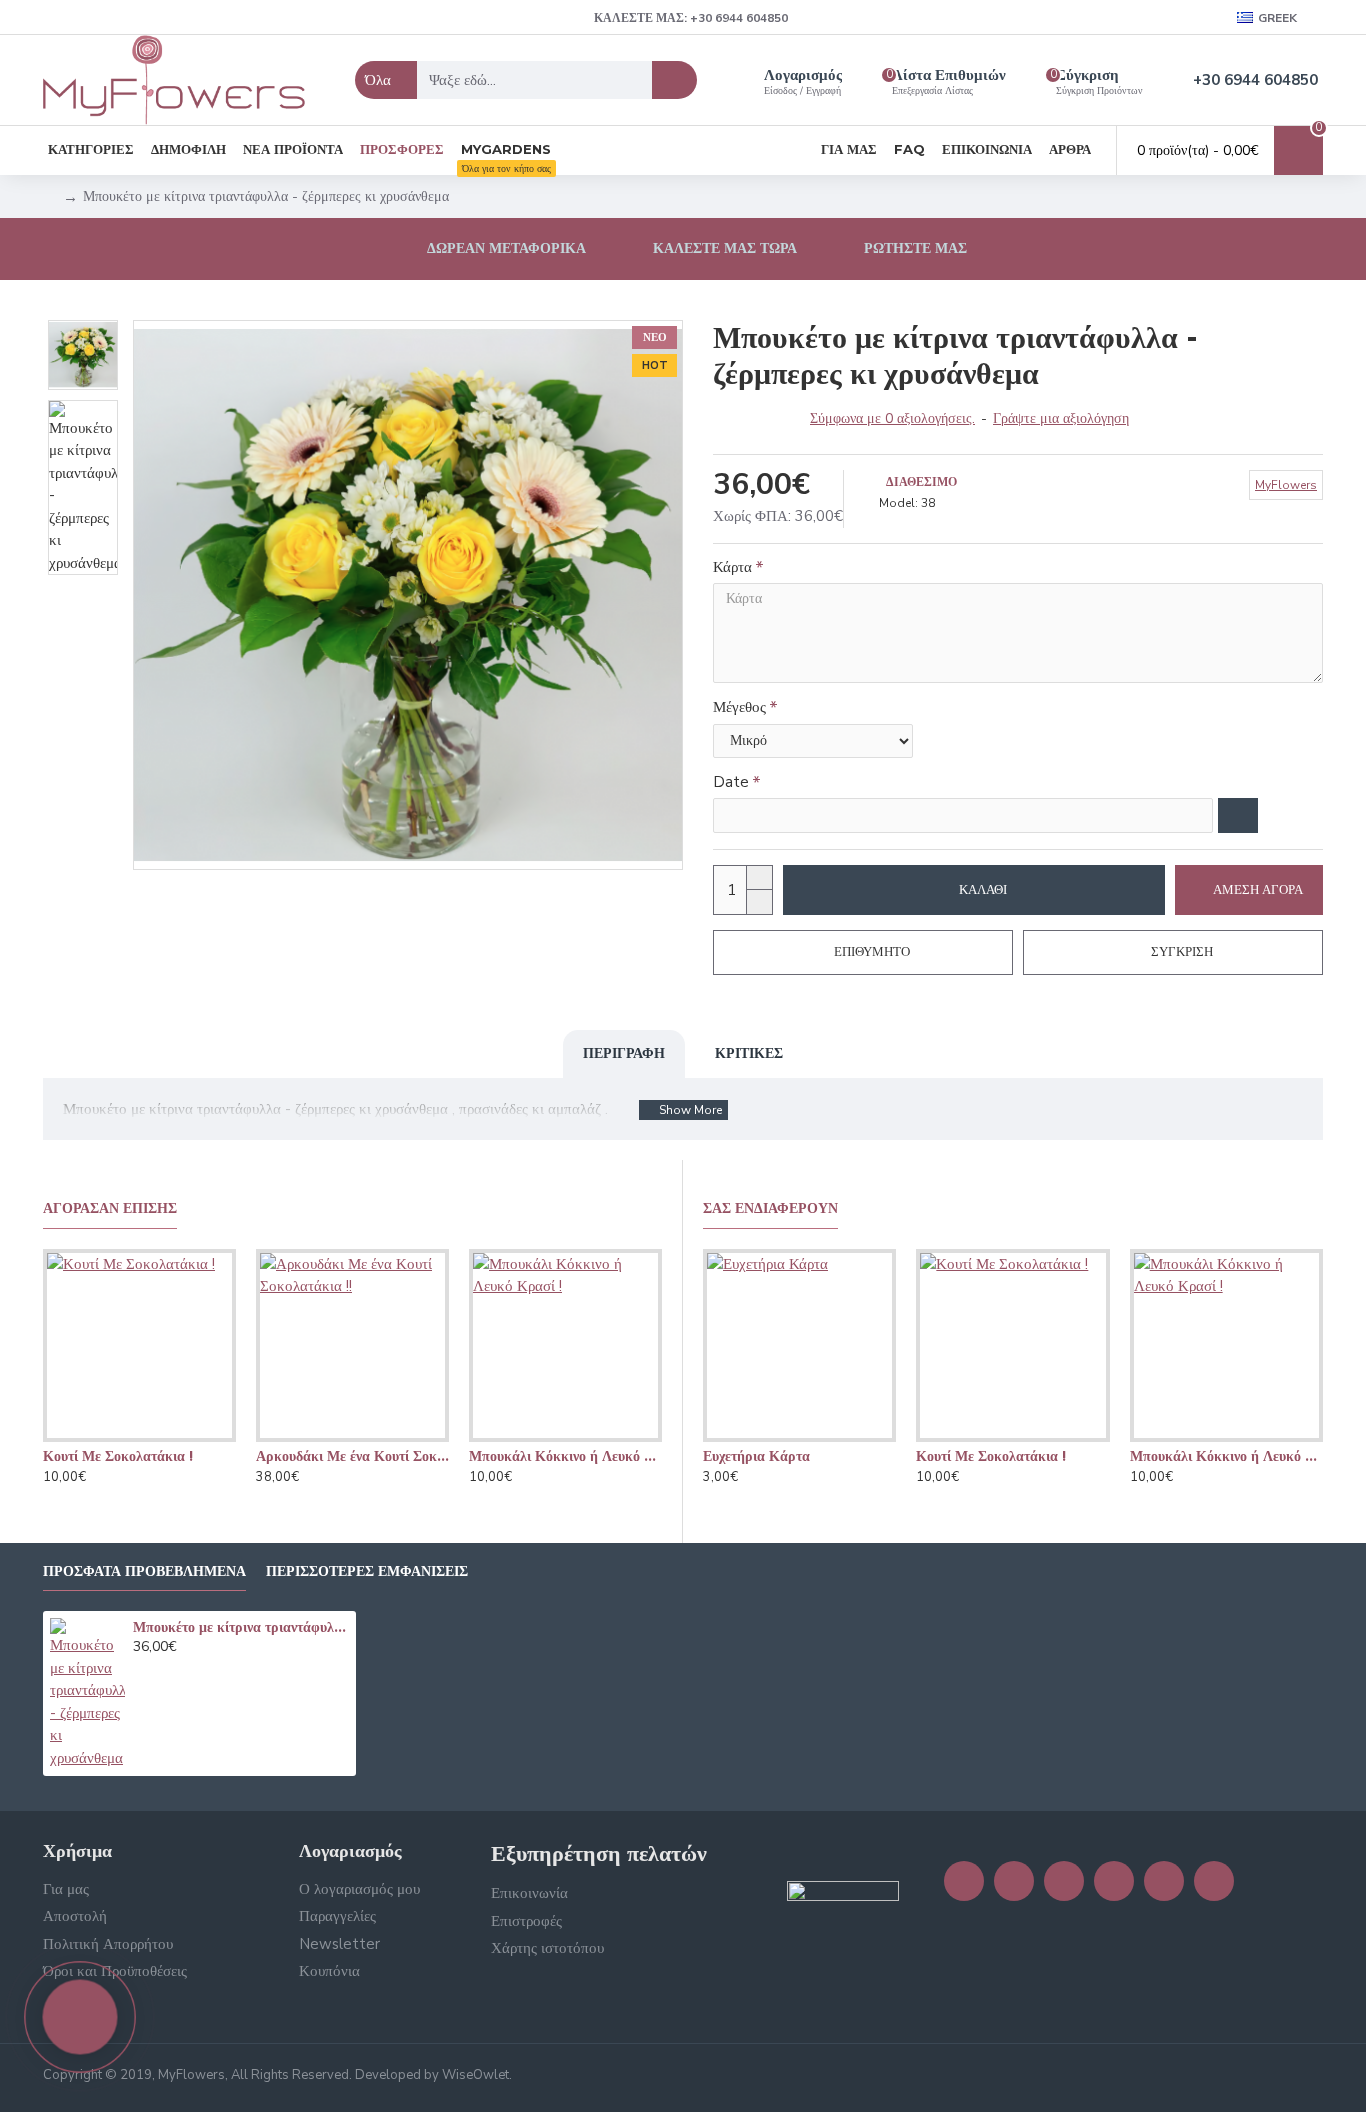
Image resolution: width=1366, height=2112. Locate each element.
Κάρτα (732, 567)
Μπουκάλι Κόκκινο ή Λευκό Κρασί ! (565, 1456)
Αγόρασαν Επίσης (110, 1208)
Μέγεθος (739, 707)
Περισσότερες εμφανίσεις (367, 1571)
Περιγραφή (624, 1053)
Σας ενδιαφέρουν (770, 1208)
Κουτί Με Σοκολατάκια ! (118, 1456)
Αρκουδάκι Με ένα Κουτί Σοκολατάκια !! (352, 1456)
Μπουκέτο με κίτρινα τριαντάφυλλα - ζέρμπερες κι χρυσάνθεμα (241, 1627)
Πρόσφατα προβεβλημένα (144, 1571)
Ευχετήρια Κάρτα (756, 1456)
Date (731, 782)
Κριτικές (749, 1053)
